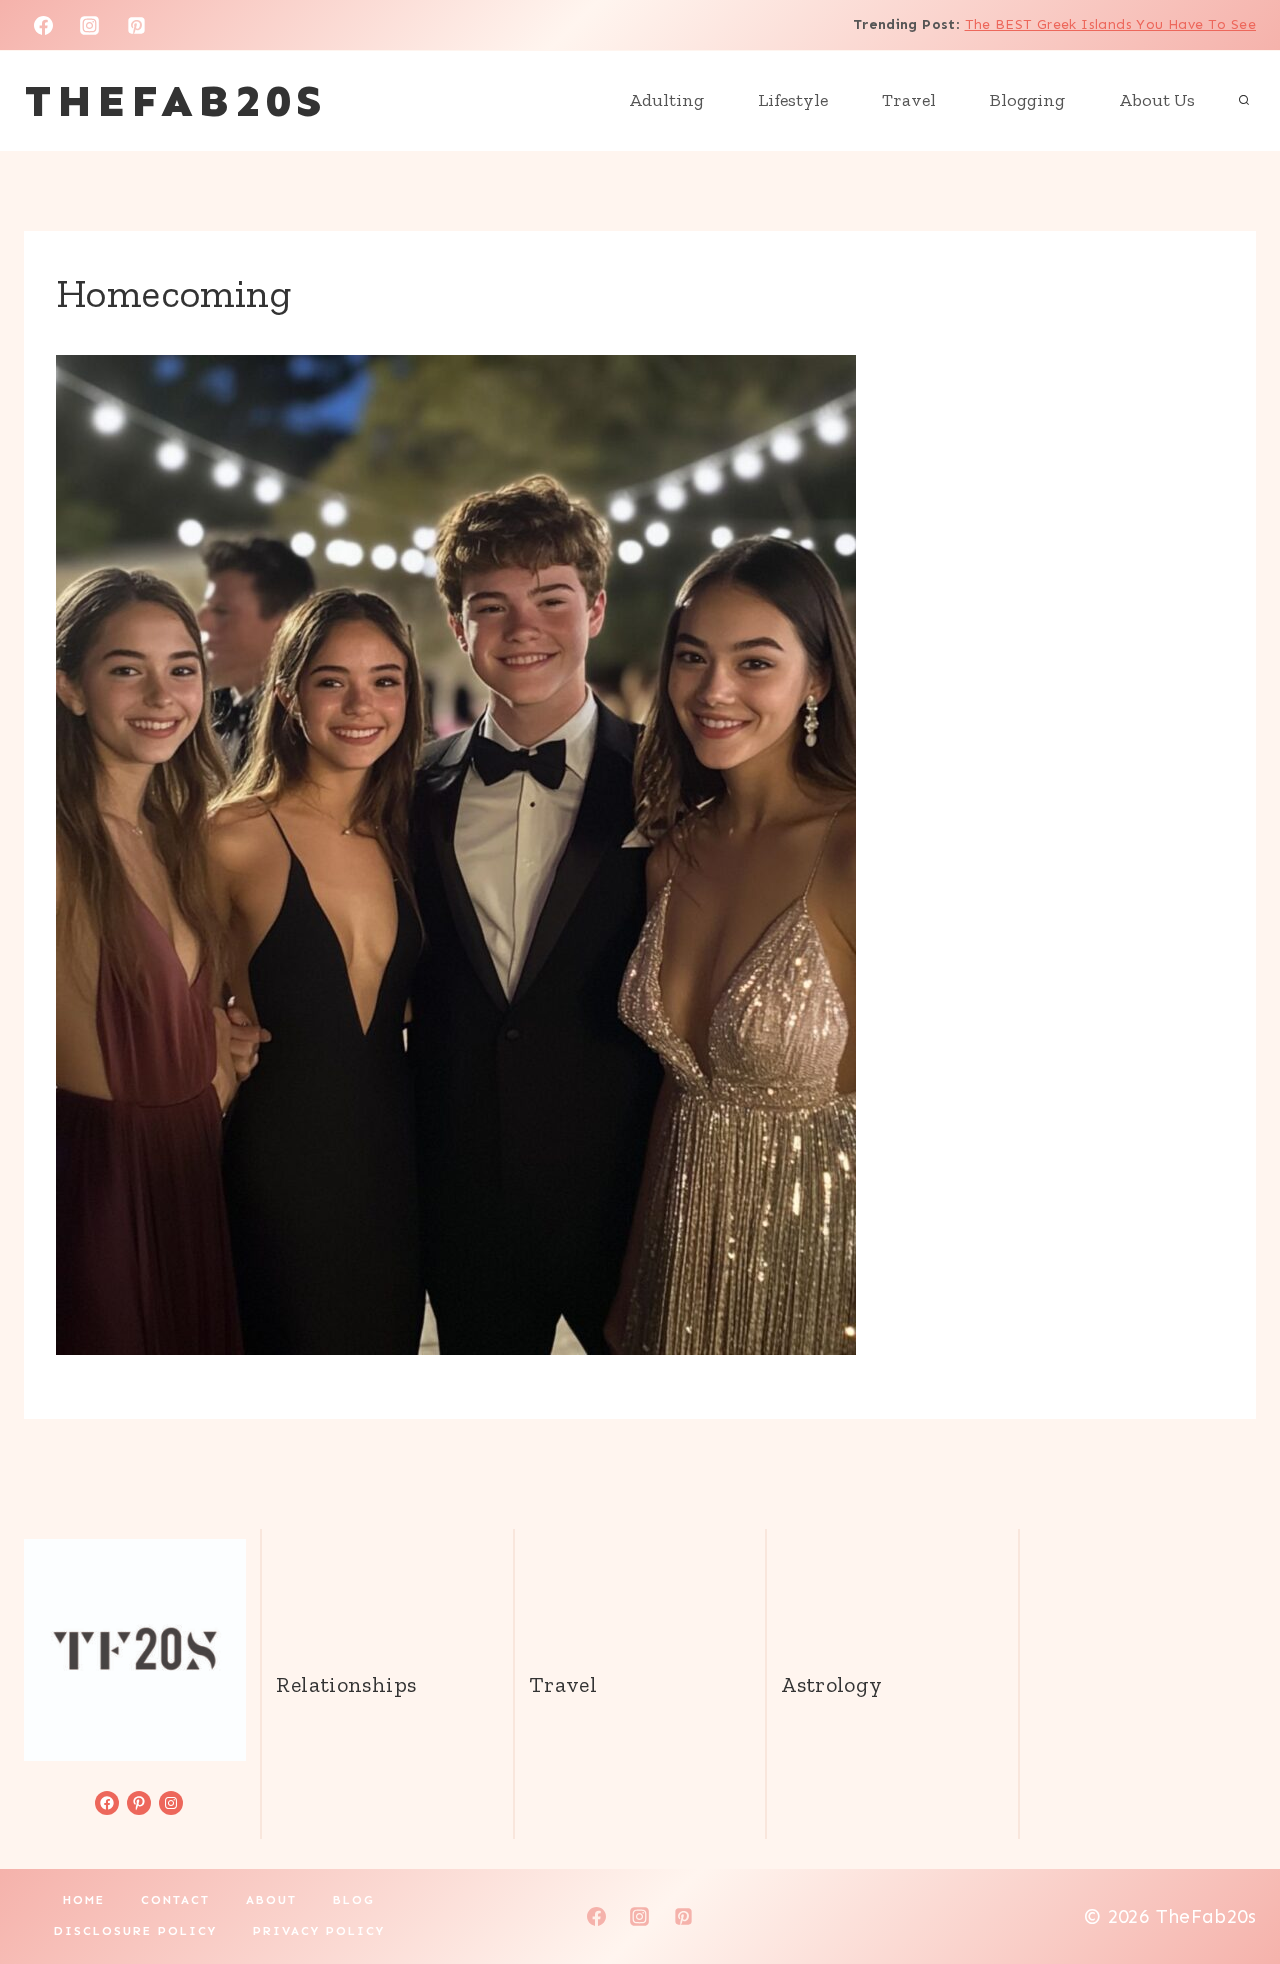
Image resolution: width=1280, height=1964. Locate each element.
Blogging (1027, 100)
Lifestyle (793, 100)
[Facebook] (43, 25)
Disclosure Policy (135, 1931)
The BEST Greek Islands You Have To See (1110, 24)
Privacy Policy (319, 1931)
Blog (354, 1900)
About (271, 1900)
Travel (909, 100)
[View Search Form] (1244, 101)
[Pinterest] (137, 25)
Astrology (831, 1684)
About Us (1157, 100)
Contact (175, 1900)
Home (84, 1900)
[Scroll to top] (1231, 1885)
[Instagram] (90, 25)
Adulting (666, 100)
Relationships (346, 1684)
